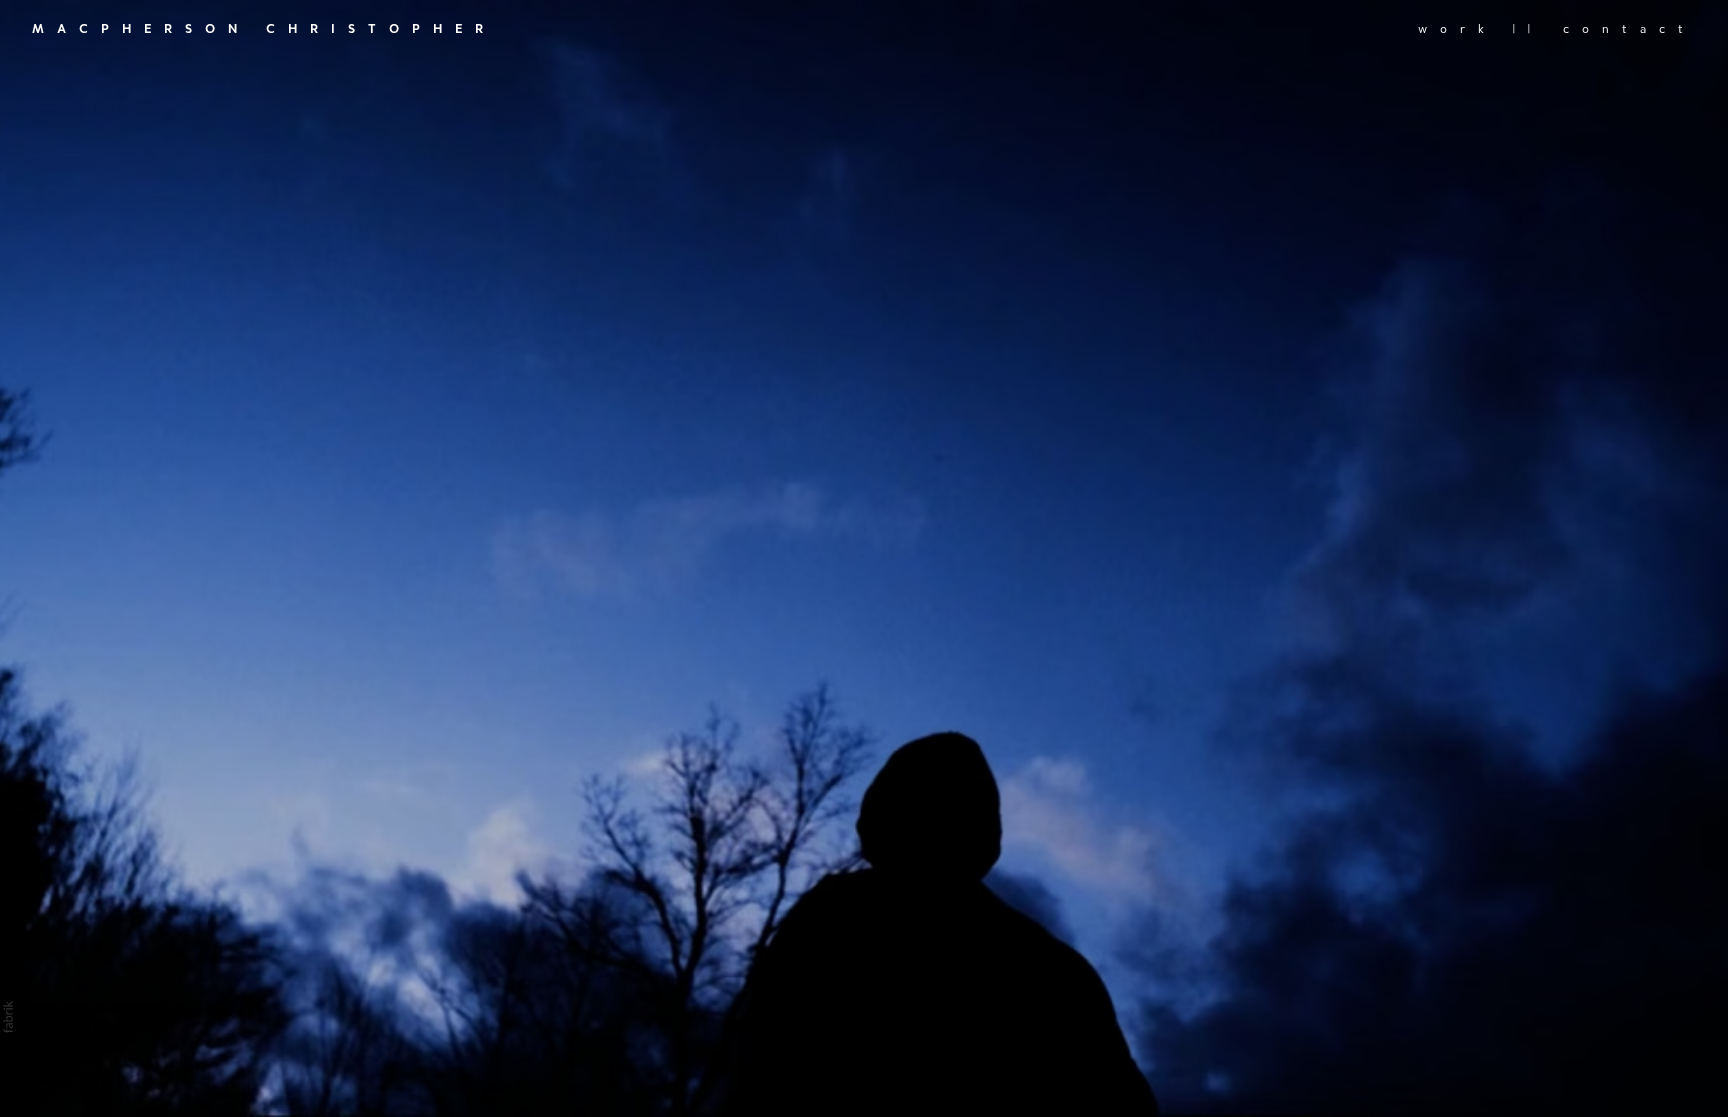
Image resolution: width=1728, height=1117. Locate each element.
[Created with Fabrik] (8, 1017)
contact (1629, 28)
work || (1480, 28)
